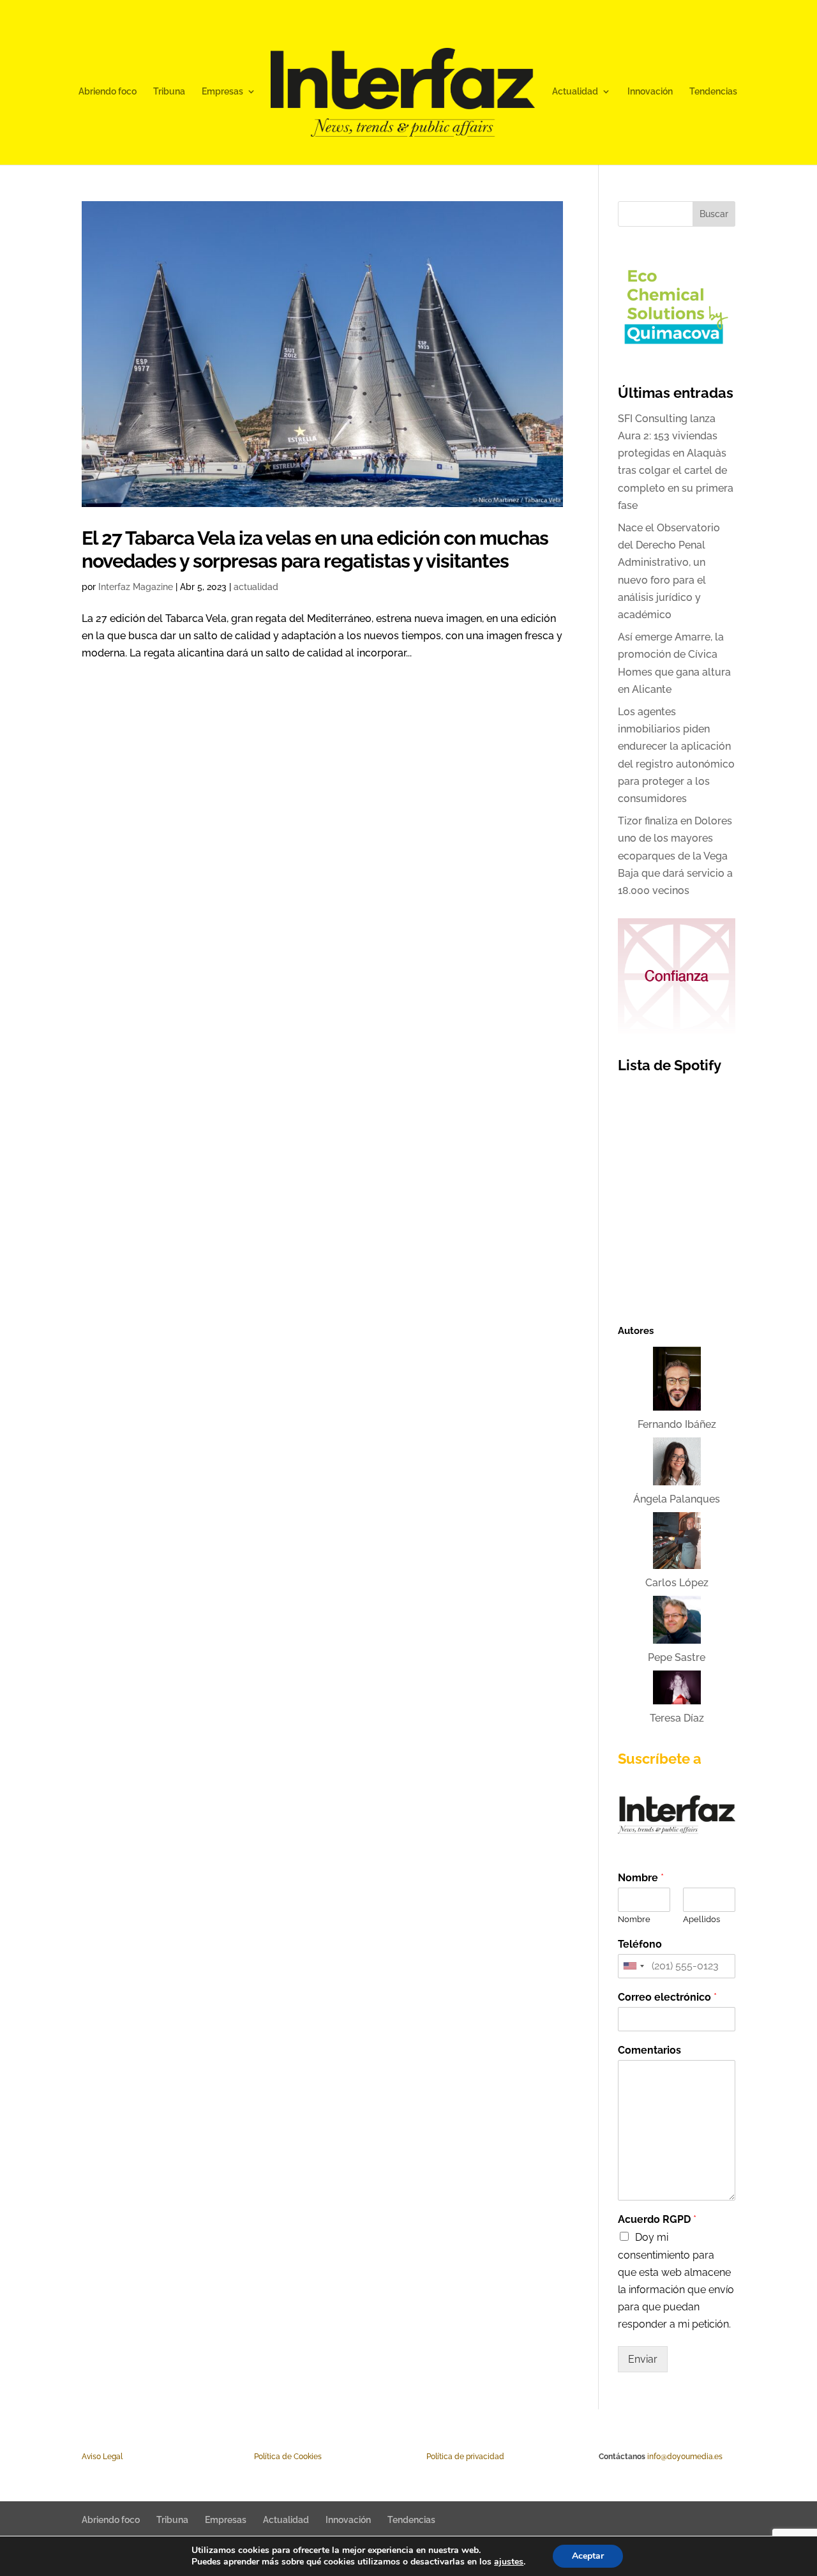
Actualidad (575, 92)
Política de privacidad (465, 2457)
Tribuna (169, 92)
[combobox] (633, 1966)
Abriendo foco (108, 92)
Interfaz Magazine (136, 587)
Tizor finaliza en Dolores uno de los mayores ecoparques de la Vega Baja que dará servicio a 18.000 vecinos (675, 856)
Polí (260, 2457)
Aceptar (588, 2556)
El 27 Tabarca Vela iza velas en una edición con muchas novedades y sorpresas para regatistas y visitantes (315, 549)
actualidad (256, 587)
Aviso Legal (102, 2457)
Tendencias (713, 92)
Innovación (650, 92)
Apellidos (701, 1919)
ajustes (509, 2562)
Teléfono (640, 1944)
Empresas (222, 92)
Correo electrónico (667, 1997)
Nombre (641, 1878)
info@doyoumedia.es (685, 2457)
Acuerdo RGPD (657, 2219)
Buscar (714, 214)
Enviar (643, 2359)
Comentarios (649, 2050)
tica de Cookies (294, 2457)
